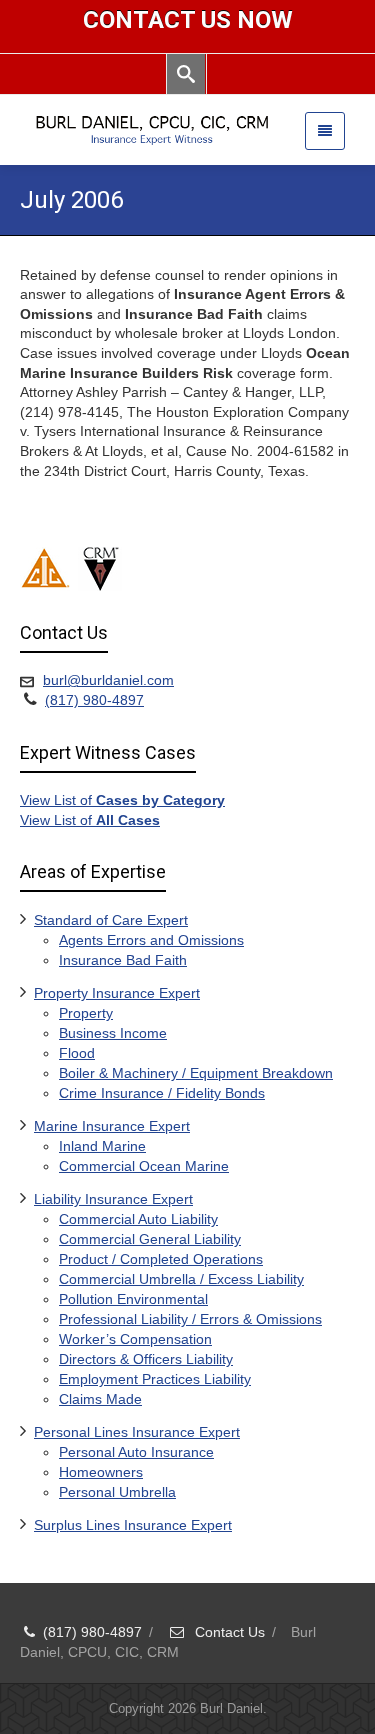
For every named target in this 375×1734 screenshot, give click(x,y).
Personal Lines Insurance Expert (137, 1432)
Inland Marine (102, 1146)
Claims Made (100, 1399)
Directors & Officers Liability (146, 1359)
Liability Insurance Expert (113, 1199)
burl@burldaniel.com (108, 680)
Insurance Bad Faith (123, 960)
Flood (77, 1053)
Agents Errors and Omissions (151, 940)
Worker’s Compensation (135, 1339)
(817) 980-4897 (94, 700)
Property (86, 1013)
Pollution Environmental (133, 1299)
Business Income (113, 1033)
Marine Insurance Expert (112, 1126)
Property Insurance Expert (117, 993)
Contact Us (228, 1632)
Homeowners (101, 1472)
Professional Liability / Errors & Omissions (190, 1319)
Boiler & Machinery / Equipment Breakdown (196, 1073)
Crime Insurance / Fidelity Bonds (162, 1093)
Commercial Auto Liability (138, 1219)
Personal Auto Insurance (136, 1452)
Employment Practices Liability (155, 1379)
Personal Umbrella (117, 1492)
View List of (122, 800)
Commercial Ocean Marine (144, 1166)
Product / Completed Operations (161, 1259)
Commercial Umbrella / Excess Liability (181, 1279)
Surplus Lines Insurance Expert (133, 1525)
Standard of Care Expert (111, 920)
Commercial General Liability (150, 1239)
